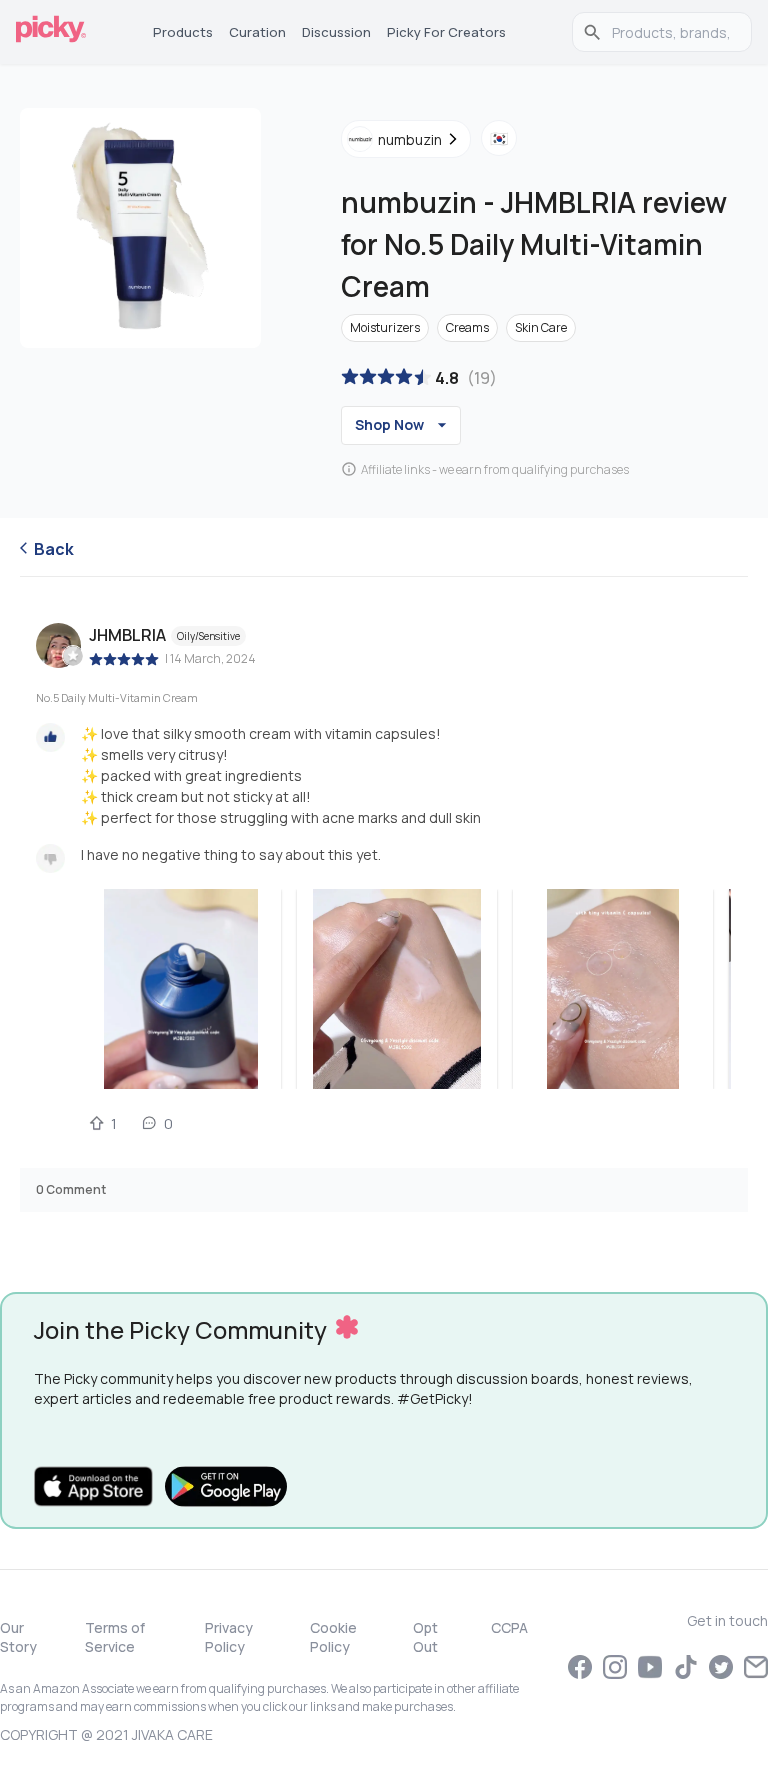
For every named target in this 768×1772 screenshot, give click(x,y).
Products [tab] (183, 32)
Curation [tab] (257, 32)
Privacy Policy (229, 1637)
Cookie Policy (333, 1637)
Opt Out (425, 1637)
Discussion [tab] (336, 32)
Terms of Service (115, 1637)
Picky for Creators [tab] (446, 32)
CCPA (509, 1627)
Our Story (18, 1637)
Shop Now (389, 424)
